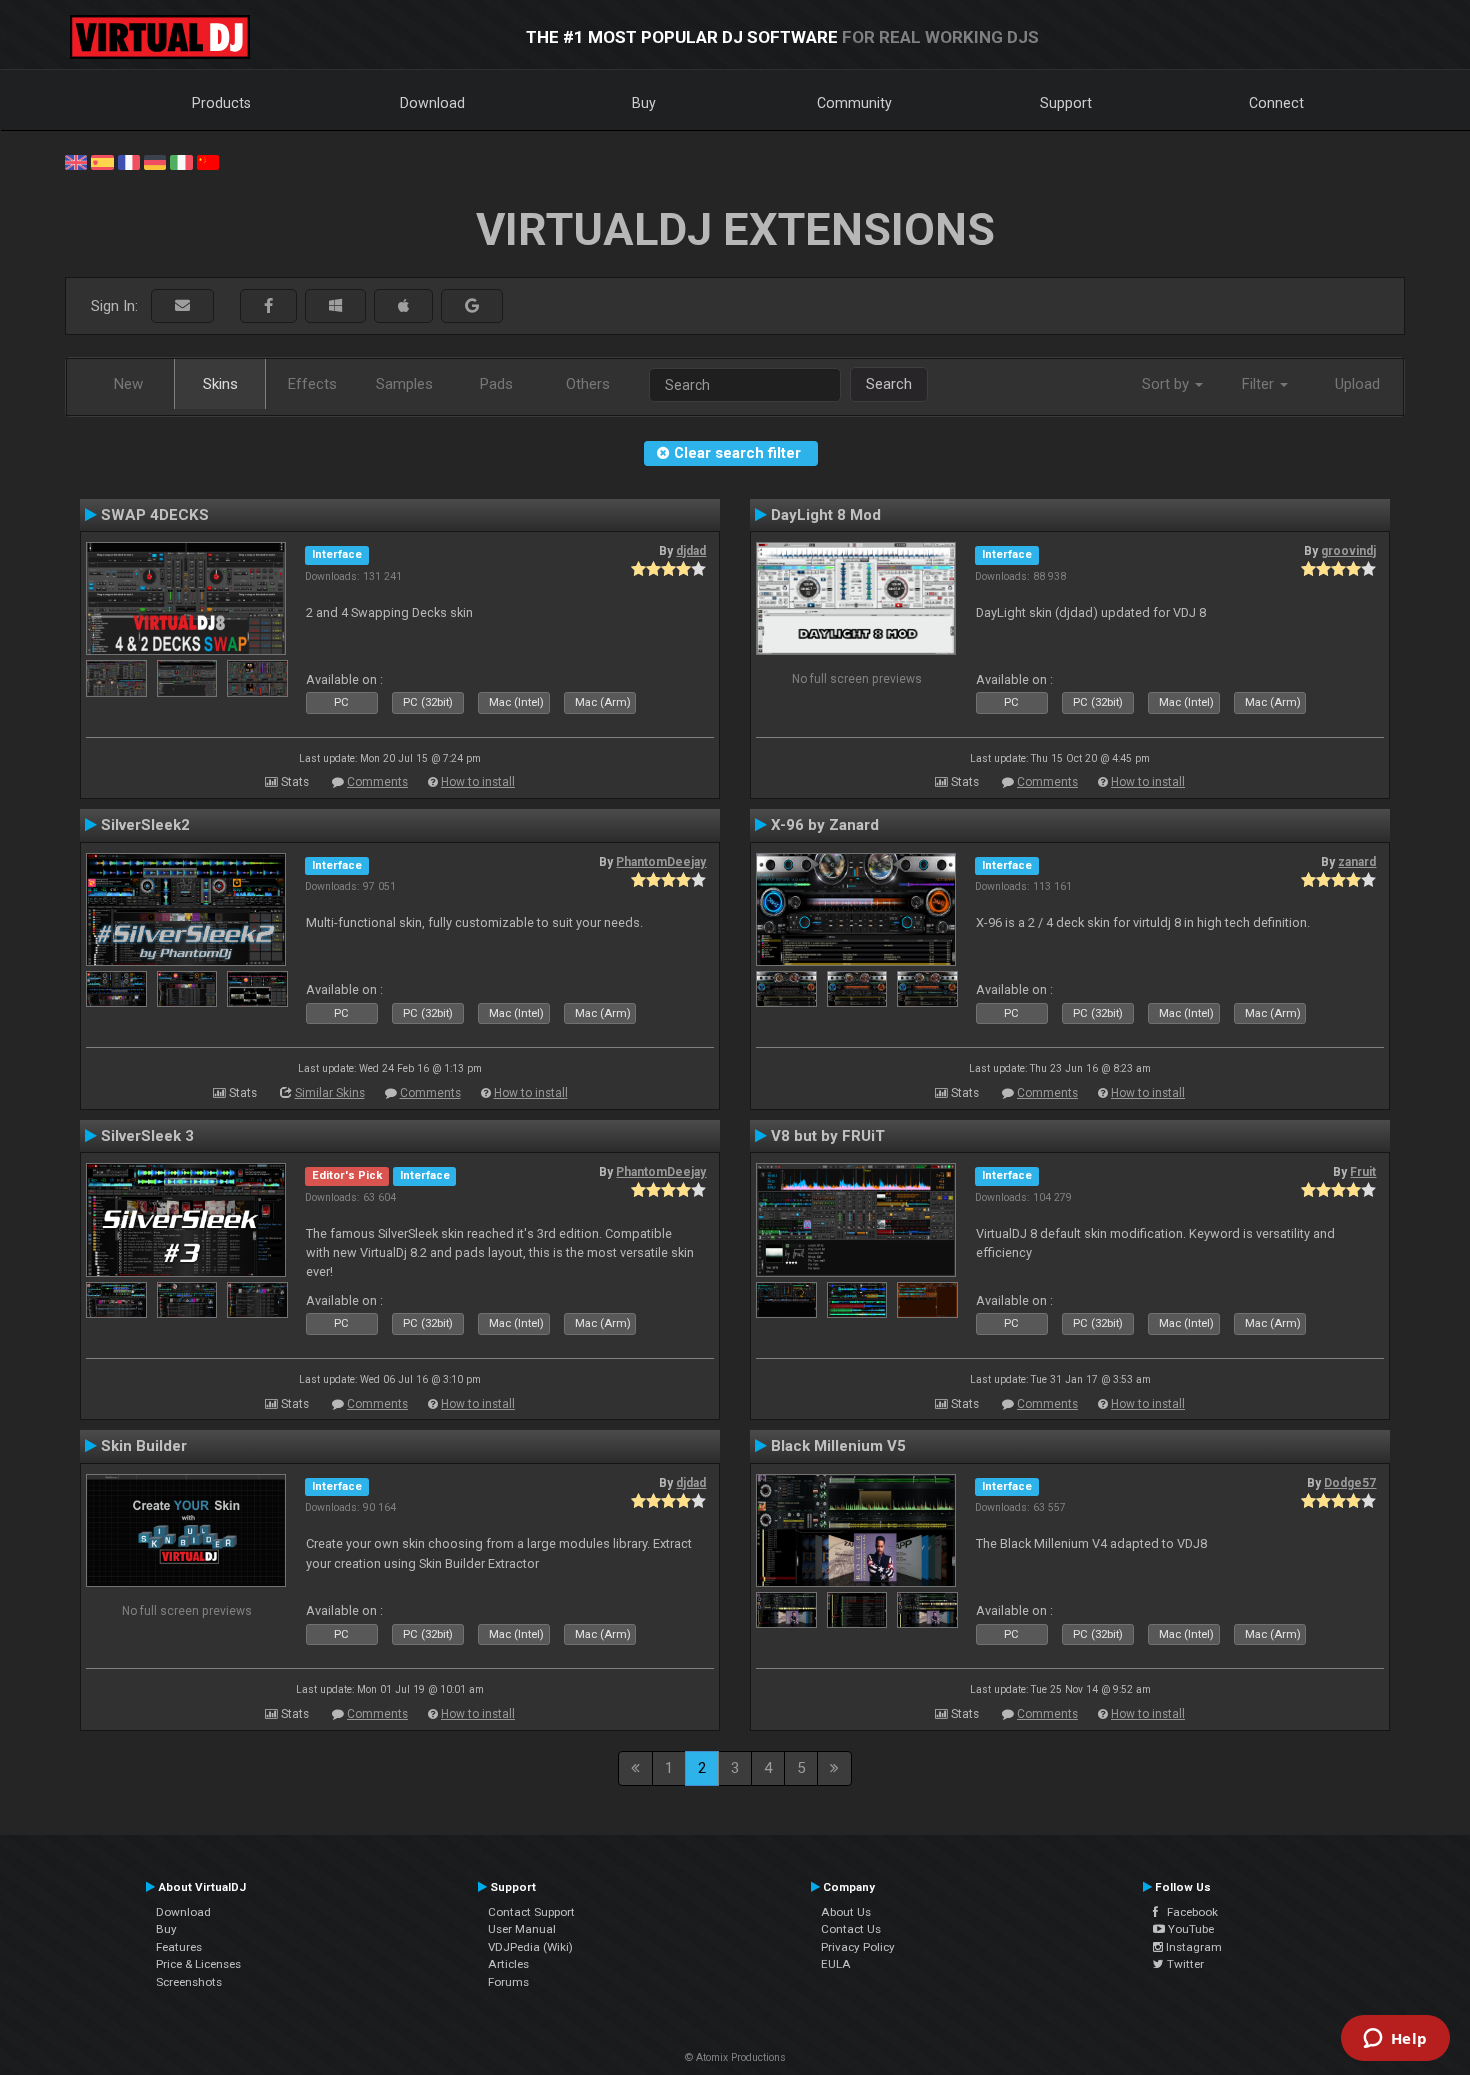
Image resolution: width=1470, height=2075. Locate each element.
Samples (404, 384)
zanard (1357, 862)
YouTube (1189, 1929)
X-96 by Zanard (825, 825)
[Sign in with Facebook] (268, 306)
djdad (691, 551)
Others (588, 384)
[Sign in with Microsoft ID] (335, 306)
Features (179, 1947)
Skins (220, 384)
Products (221, 103)
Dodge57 (1350, 1483)
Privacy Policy (858, 1947)
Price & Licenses (198, 1964)
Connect (1276, 103)
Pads (496, 384)
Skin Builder (144, 1446)
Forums (508, 1982)
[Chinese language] (208, 161)
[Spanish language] (102, 161)
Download (432, 103)
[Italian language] (181, 161)
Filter (1260, 384)
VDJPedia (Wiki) (530, 1947)
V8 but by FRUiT (828, 1136)
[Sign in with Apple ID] (403, 306)
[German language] (155, 161)
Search (889, 384)
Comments (377, 782)
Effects (312, 384)
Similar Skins (330, 1093)
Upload (1357, 384)
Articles (508, 1964)
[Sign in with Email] (182, 306)
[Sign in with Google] (472, 306)
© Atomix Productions (735, 2057)
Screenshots (189, 1982)
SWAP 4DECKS (155, 515)
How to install (478, 782)
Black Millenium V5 (838, 1446)
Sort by (1167, 384)
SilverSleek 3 (147, 1136)
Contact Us (851, 1929)
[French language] (129, 161)
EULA (836, 1964)
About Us (846, 1912)
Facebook (1188, 1912)
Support (1066, 103)
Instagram (1192, 1947)
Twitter (1184, 1964)
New (128, 384)
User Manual (522, 1929)
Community (854, 103)
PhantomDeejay (661, 862)
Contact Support (531, 1912)
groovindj (1348, 551)
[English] (76, 161)
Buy (644, 103)
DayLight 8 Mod (826, 515)
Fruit (1363, 1172)
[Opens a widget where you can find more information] (1395, 2040)
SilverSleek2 (145, 825)
